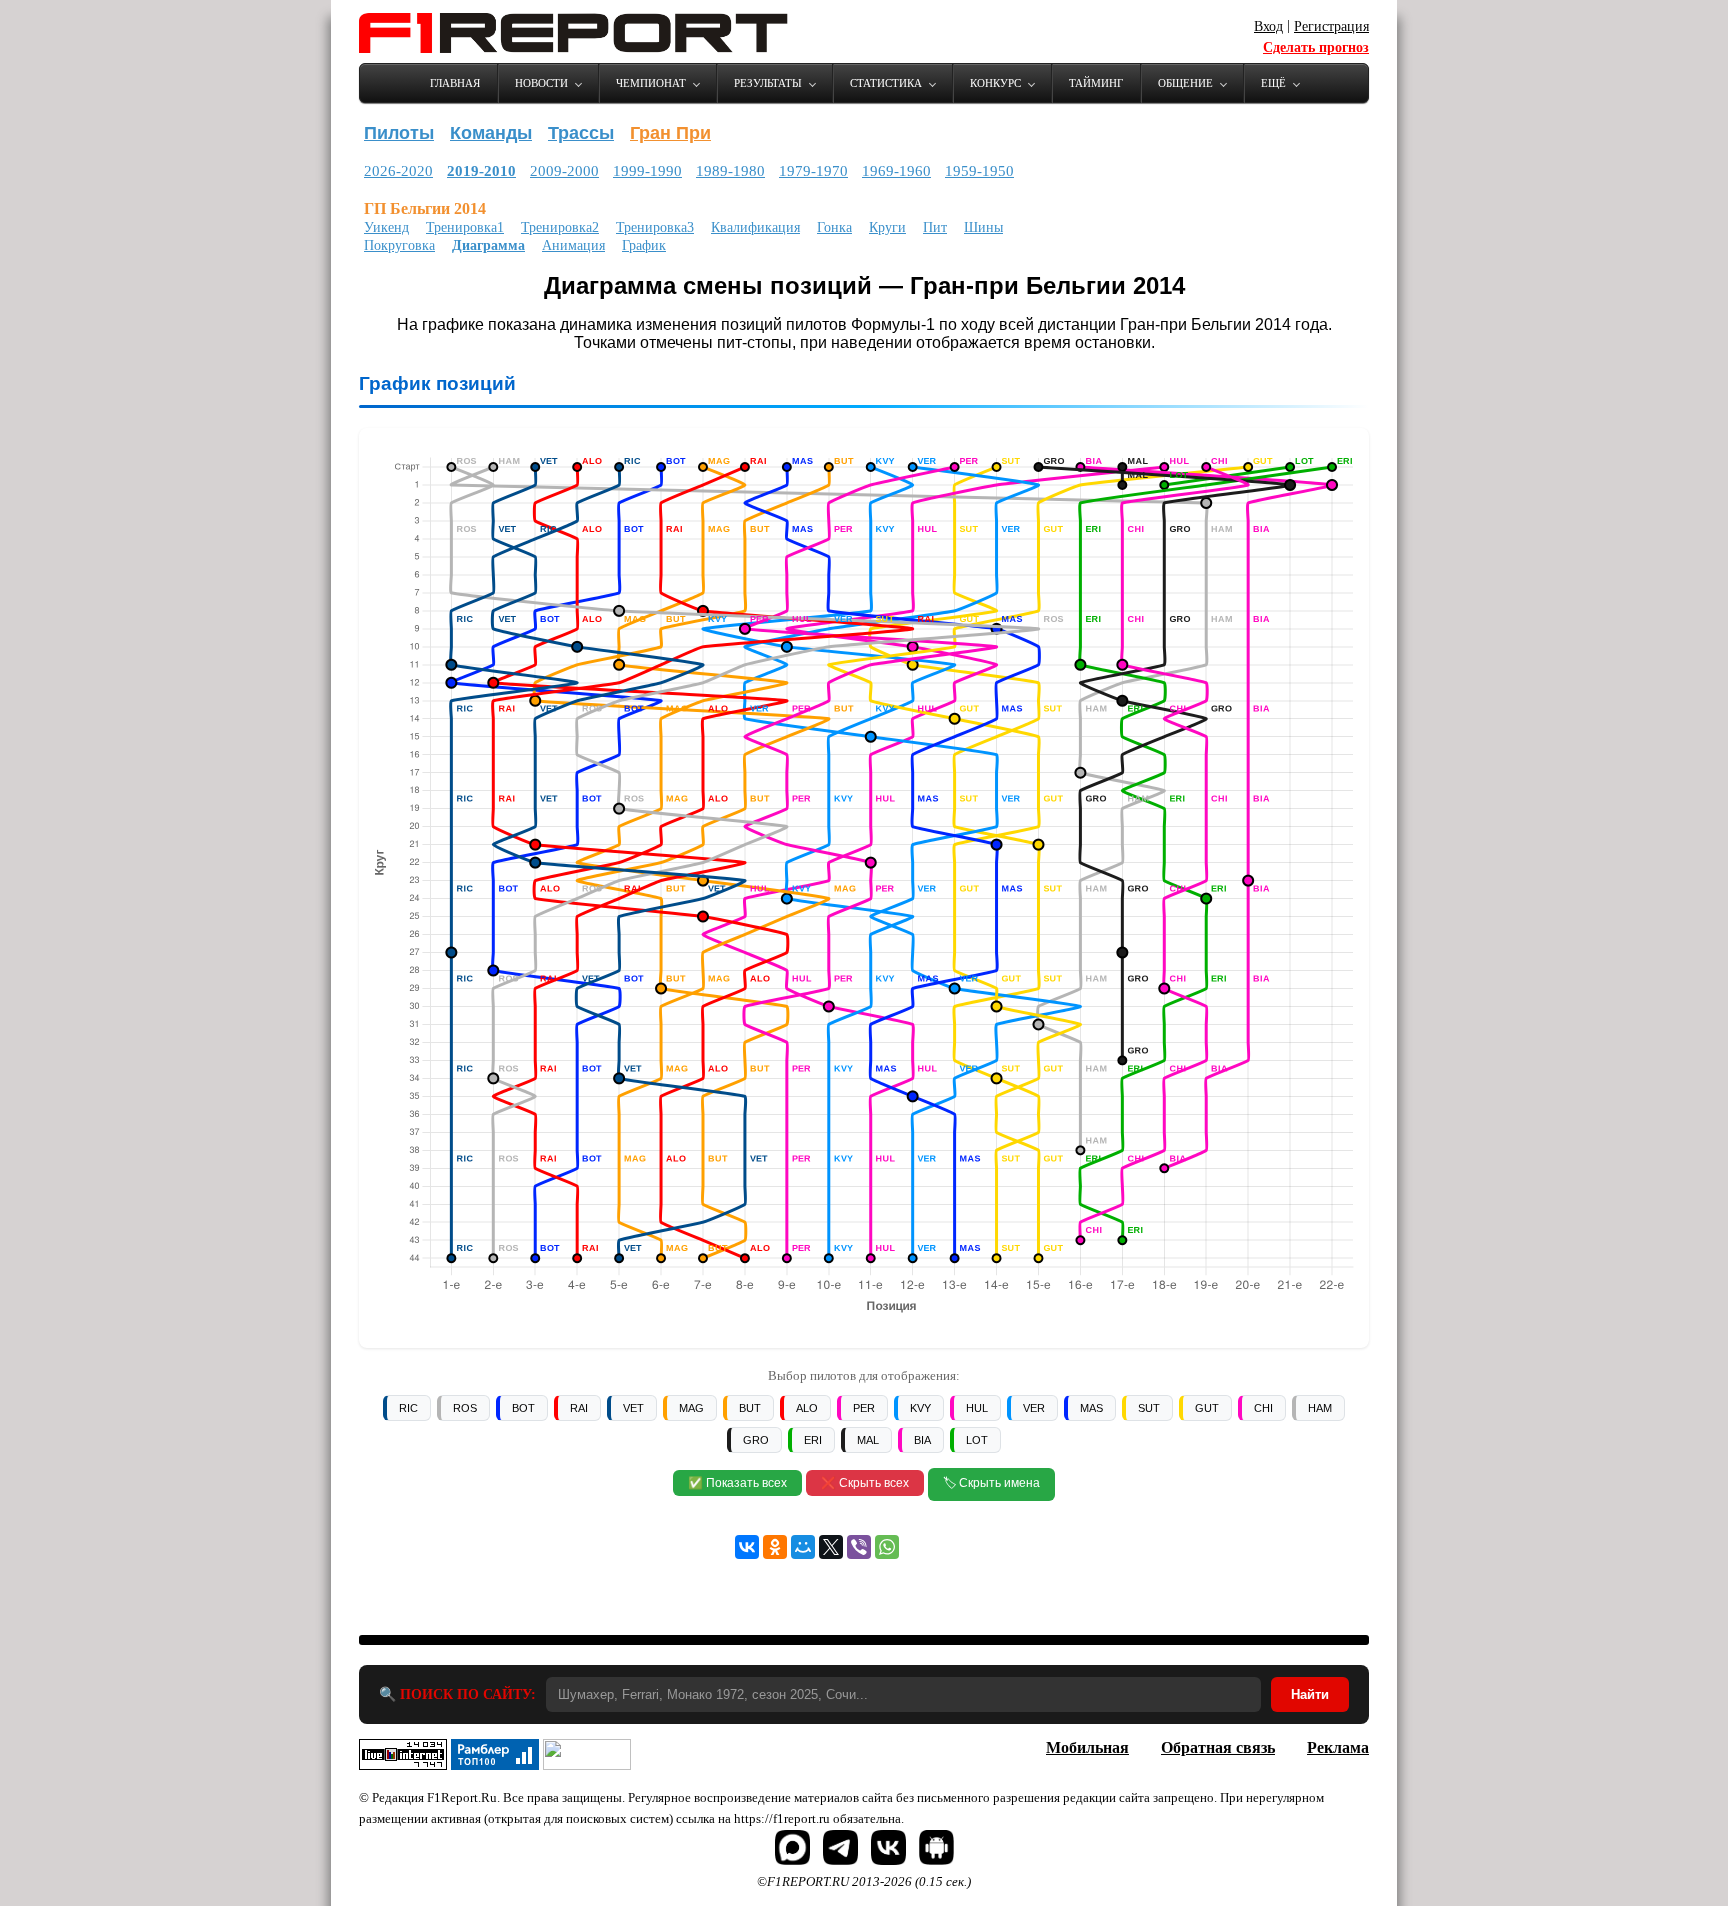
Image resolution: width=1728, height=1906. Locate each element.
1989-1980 (730, 171)
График (644, 245)
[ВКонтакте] (747, 1547)
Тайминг (1096, 83)
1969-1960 (896, 171)
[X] (831, 1547)
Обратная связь (1218, 1747)
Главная (455, 83)
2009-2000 (564, 171)
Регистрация (1331, 26)
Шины (983, 227)
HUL (977, 1408)
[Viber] (859, 1547)
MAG (691, 1408)
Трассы (581, 133)
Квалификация (755, 227)
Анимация (573, 245)
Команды (491, 133)
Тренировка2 (560, 227)
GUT (1207, 1408)
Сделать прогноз (1316, 47)
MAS (1091, 1408)
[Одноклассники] (775, 1547)
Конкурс (995, 83)
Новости (541, 83)
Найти (1310, 1694)
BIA (922, 1440)
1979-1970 (813, 171)
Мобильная (1087, 1747)
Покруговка (399, 245)
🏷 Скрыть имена (991, 1483)
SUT (1149, 1408)
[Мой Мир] (803, 1547)
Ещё (1273, 83)
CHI (1263, 1408)
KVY (920, 1408)
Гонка (834, 227)
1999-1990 (647, 171)
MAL (868, 1440)
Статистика (886, 83)
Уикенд (386, 227)
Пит (935, 227)
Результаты (768, 83)
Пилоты (399, 133)
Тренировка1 (465, 227)
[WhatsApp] (887, 1547)
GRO (756, 1440)
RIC (408, 1408)
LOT (977, 1440)
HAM (1320, 1408)
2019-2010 (481, 171)
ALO (807, 1408)
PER (864, 1408)
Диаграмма (488, 245)
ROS (465, 1408)
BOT (523, 1408)
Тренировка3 (655, 227)
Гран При (670, 133)
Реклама (1338, 1747)
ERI (813, 1440)
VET (633, 1408)
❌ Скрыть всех (865, 1483)
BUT (750, 1408)
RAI (579, 1408)
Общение (1185, 83)
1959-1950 (979, 171)
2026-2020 (398, 171)
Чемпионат (651, 83)
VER (1034, 1408)
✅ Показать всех (737, 1483)
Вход (1268, 26)
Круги (887, 227)
